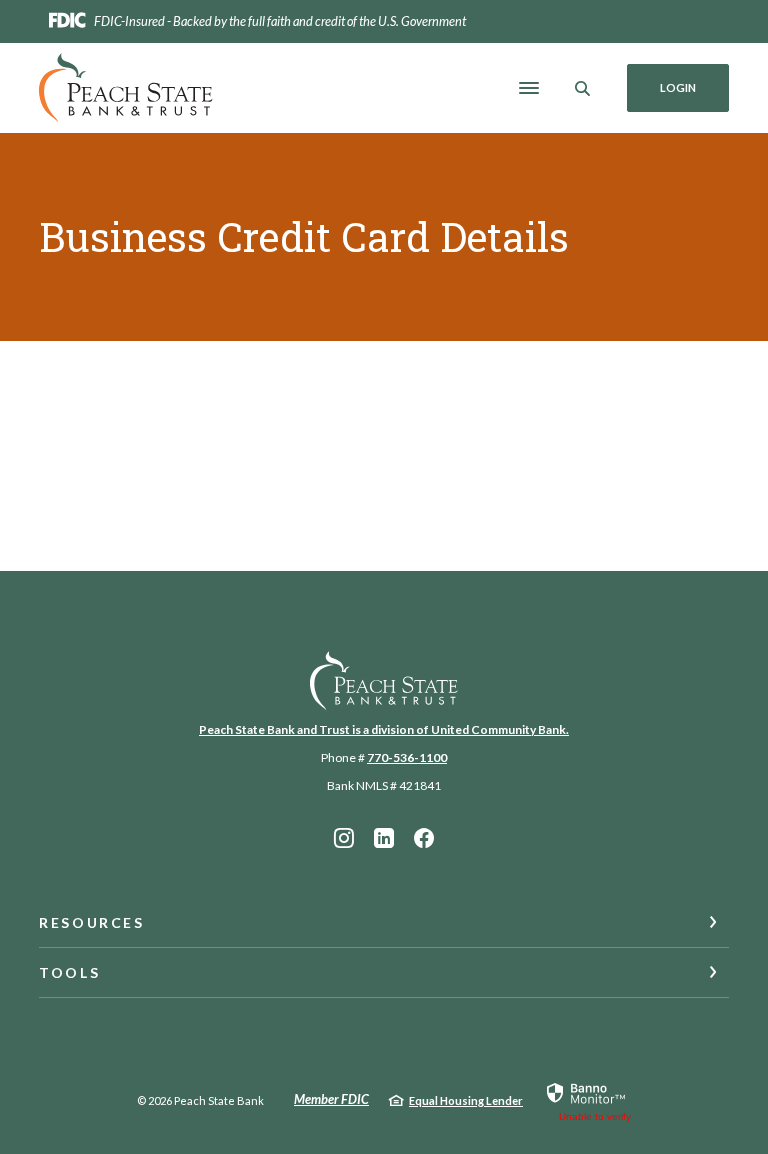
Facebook (424, 838)
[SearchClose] (583, 88)
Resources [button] (92, 922)
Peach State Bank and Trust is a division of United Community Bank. (384, 729)
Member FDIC (331, 1099)
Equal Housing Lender (466, 1100)
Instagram (344, 838)
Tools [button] (69, 972)
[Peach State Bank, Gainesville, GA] (126, 88)
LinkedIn (384, 838)
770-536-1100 (407, 757)
